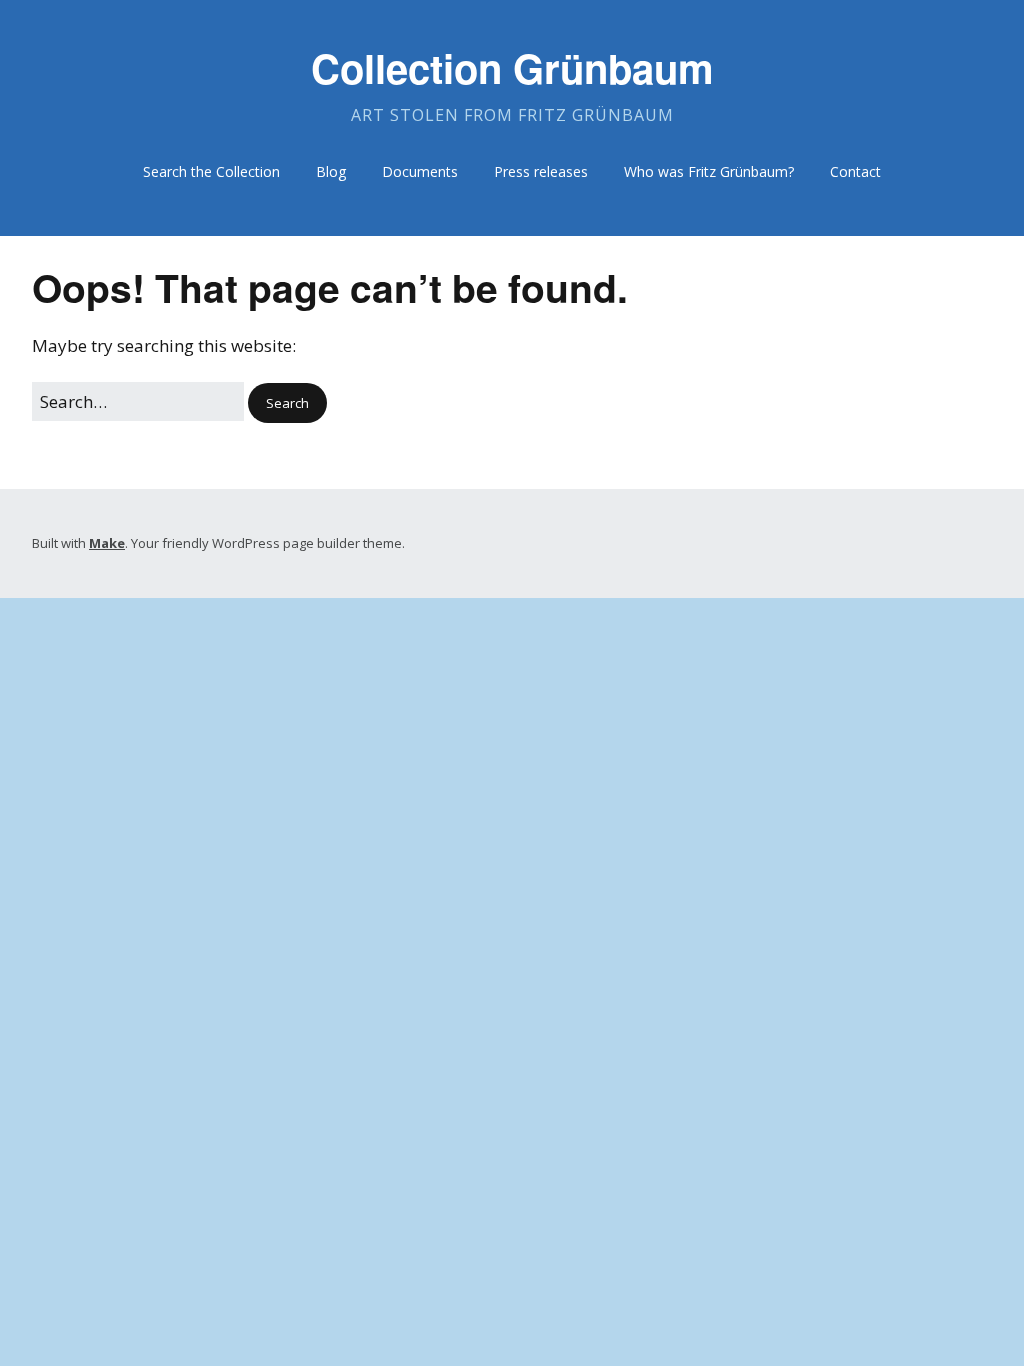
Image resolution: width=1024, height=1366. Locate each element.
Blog (331, 171)
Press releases (541, 171)
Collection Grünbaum (512, 67)
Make (107, 543)
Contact (855, 171)
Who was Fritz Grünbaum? (709, 171)
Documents (420, 171)
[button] (287, 403)
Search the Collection (211, 171)
